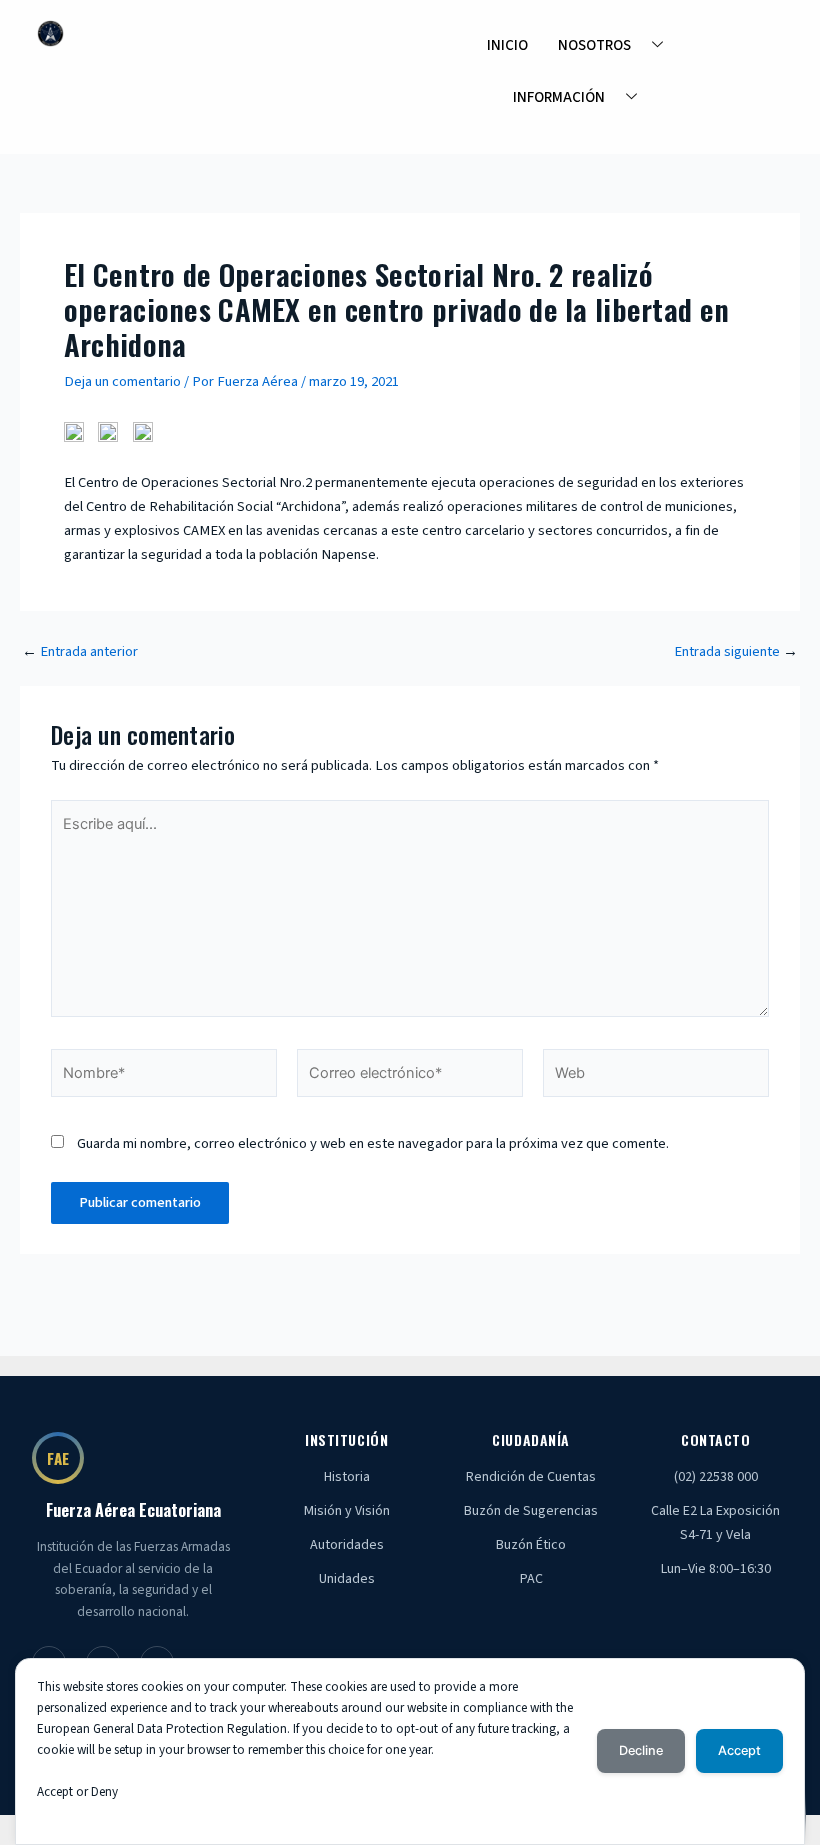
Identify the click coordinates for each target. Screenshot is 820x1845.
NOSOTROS (594, 45)
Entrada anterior (80, 652)
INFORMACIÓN (559, 97)
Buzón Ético (531, 1545)
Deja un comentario (122, 381)
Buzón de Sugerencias (531, 1511)
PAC (531, 1579)
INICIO (507, 45)
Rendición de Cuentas (531, 1477)
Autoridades (347, 1545)
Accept (739, 1750)
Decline (641, 1750)
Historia (347, 1477)
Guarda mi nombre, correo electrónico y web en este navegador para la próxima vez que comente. (373, 1143)
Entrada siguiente (736, 652)
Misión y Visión (347, 1511)
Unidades (347, 1579)
